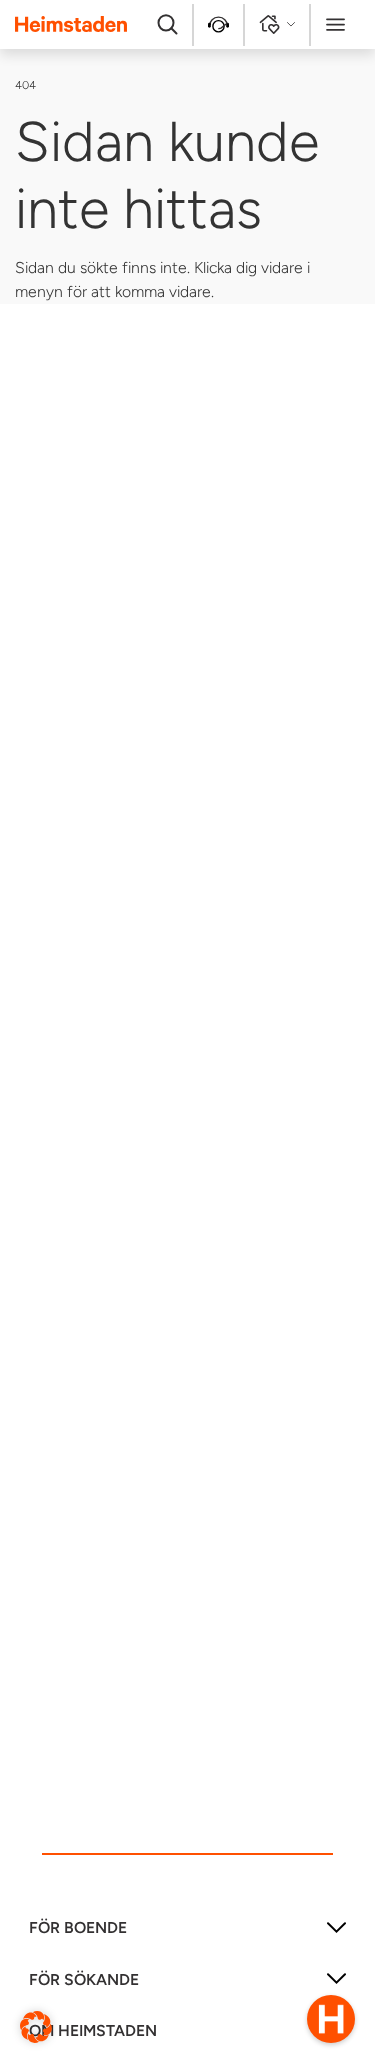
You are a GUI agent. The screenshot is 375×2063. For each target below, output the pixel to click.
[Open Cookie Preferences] (36, 2025)
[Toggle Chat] (331, 2019)
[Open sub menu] (336, 1934)
